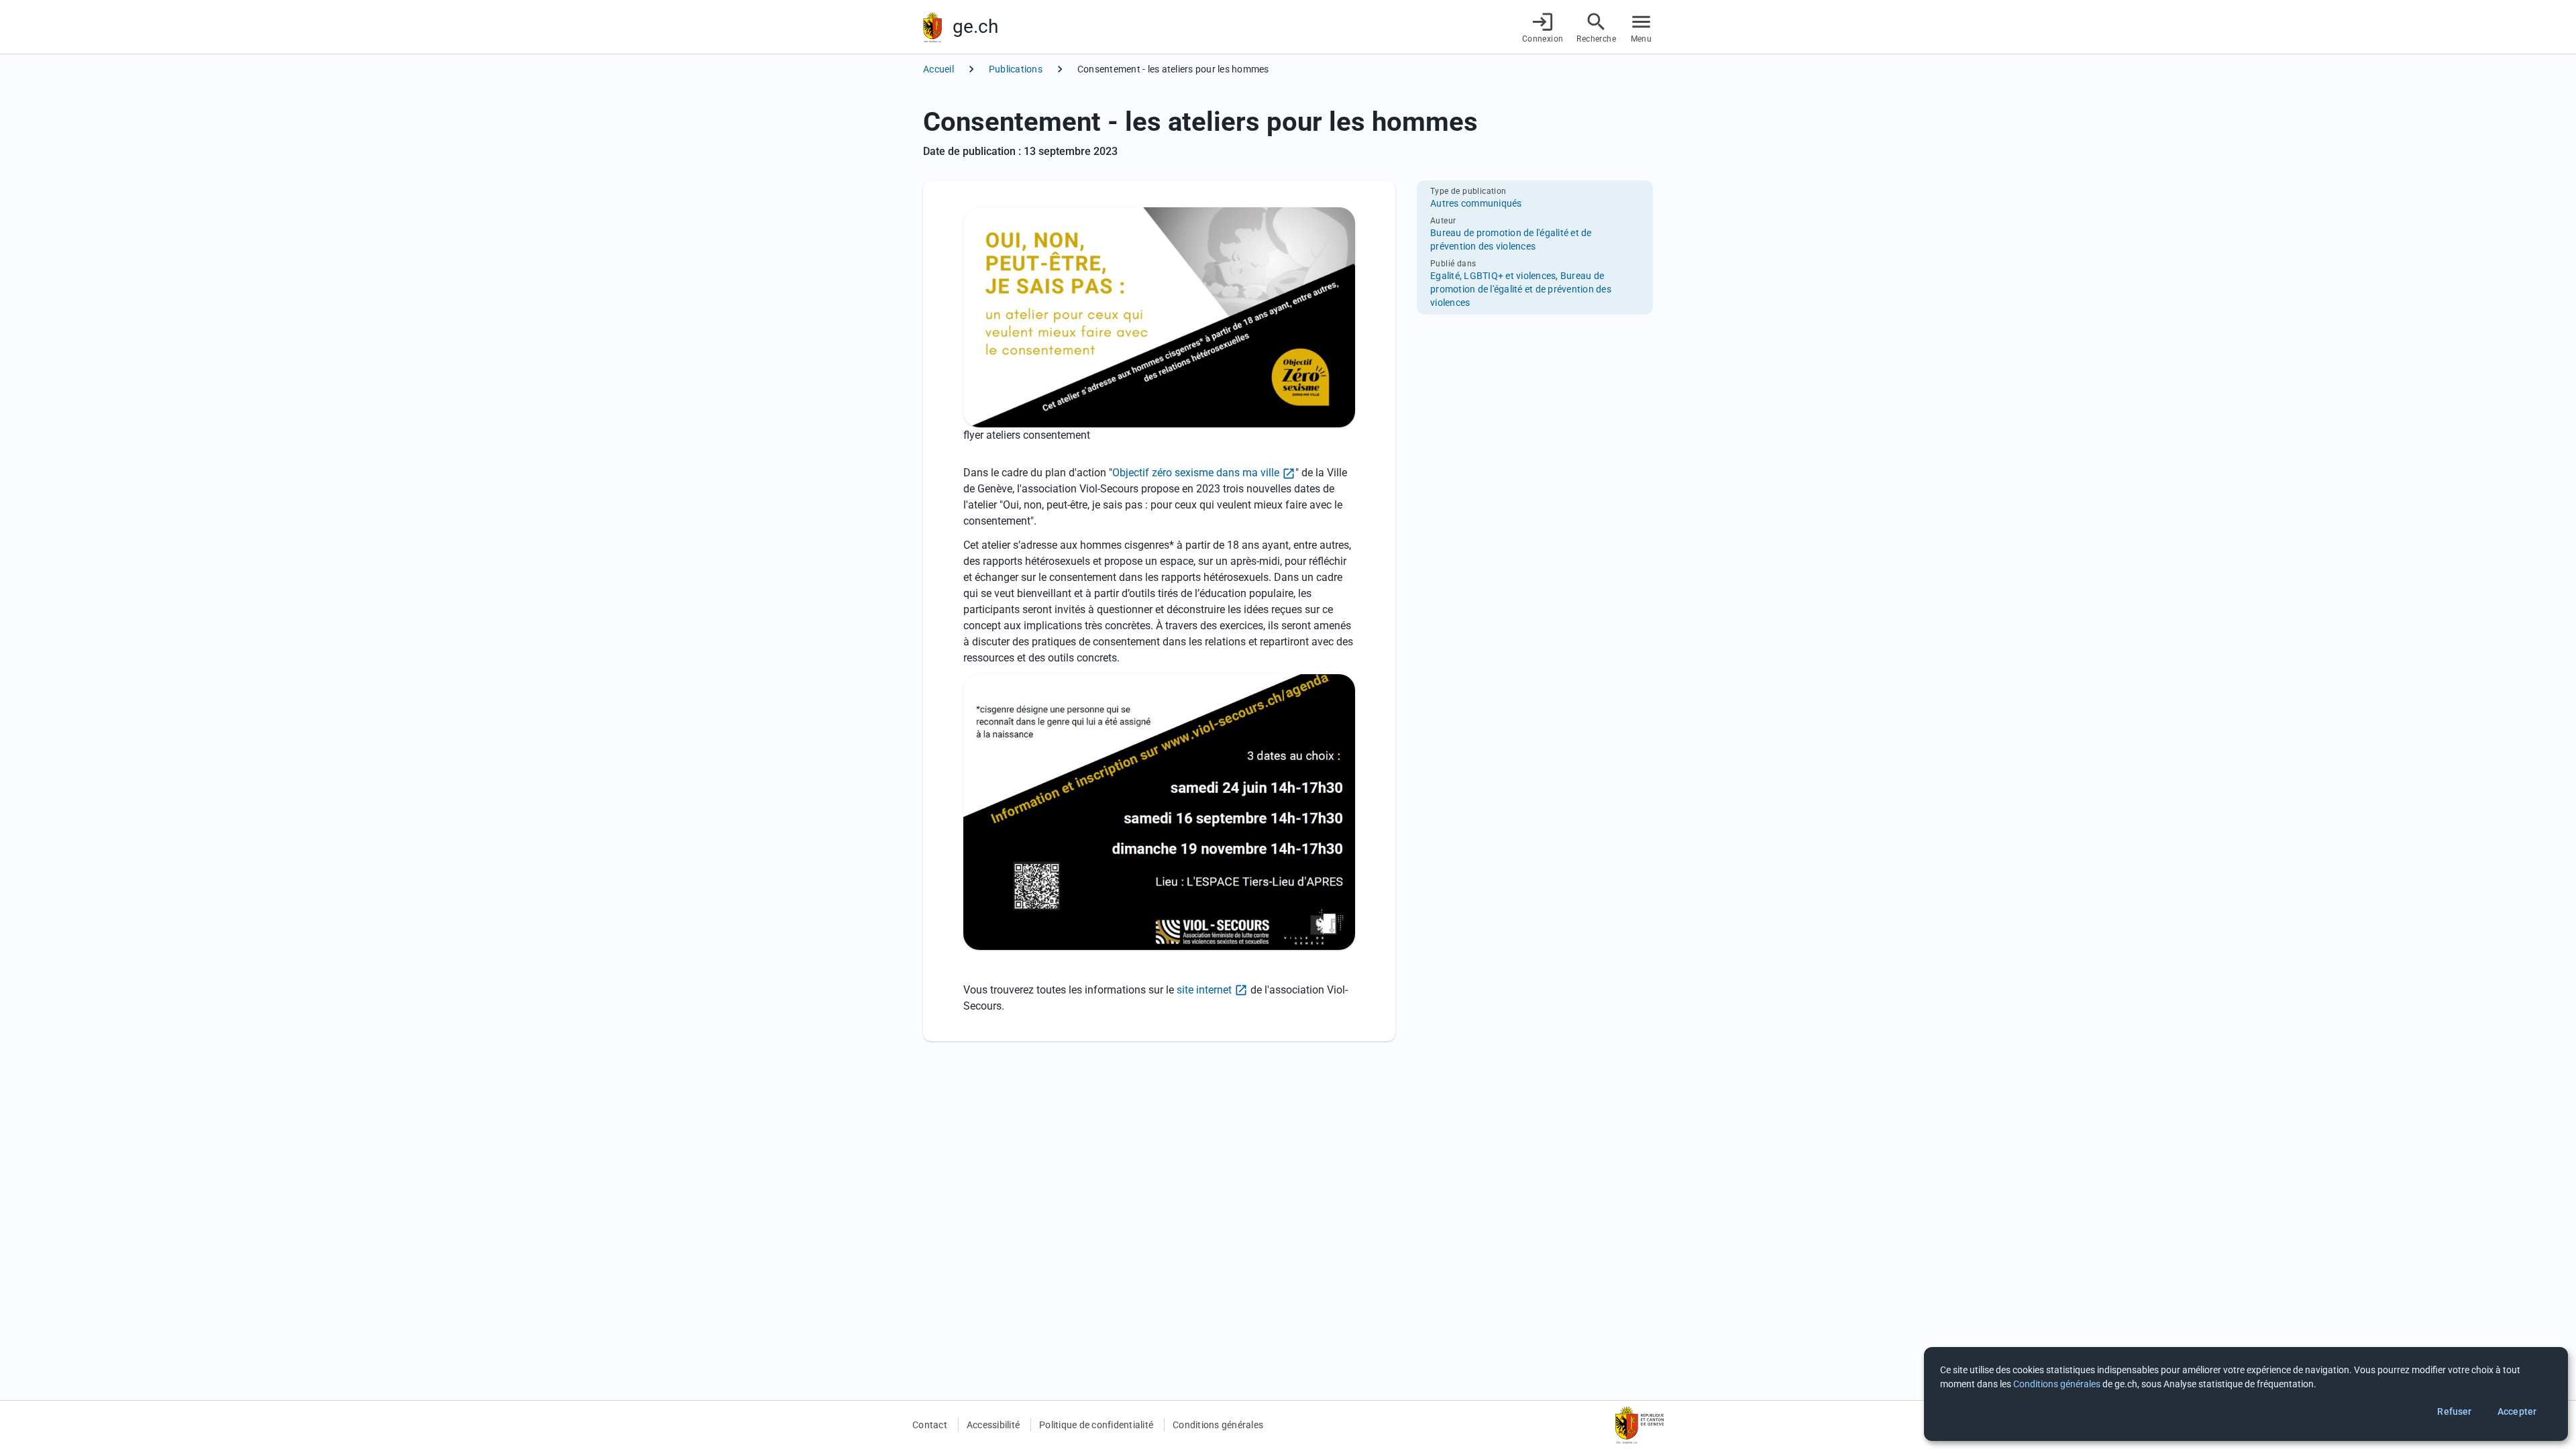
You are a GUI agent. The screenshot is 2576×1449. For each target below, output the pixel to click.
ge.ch (975, 26)
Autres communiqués (1476, 203)
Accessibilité (993, 1425)
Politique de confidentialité (1096, 1425)
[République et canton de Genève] (932, 27)
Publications (1016, 69)
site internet (1203, 990)
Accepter (2517, 1411)
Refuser (2454, 1411)
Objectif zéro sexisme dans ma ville (1196, 473)
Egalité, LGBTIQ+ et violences (1493, 276)
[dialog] (2246, 1394)
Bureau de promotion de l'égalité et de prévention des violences (1521, 289)
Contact (930, 1425)
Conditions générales (1218, 1425)
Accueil (938, 69)
